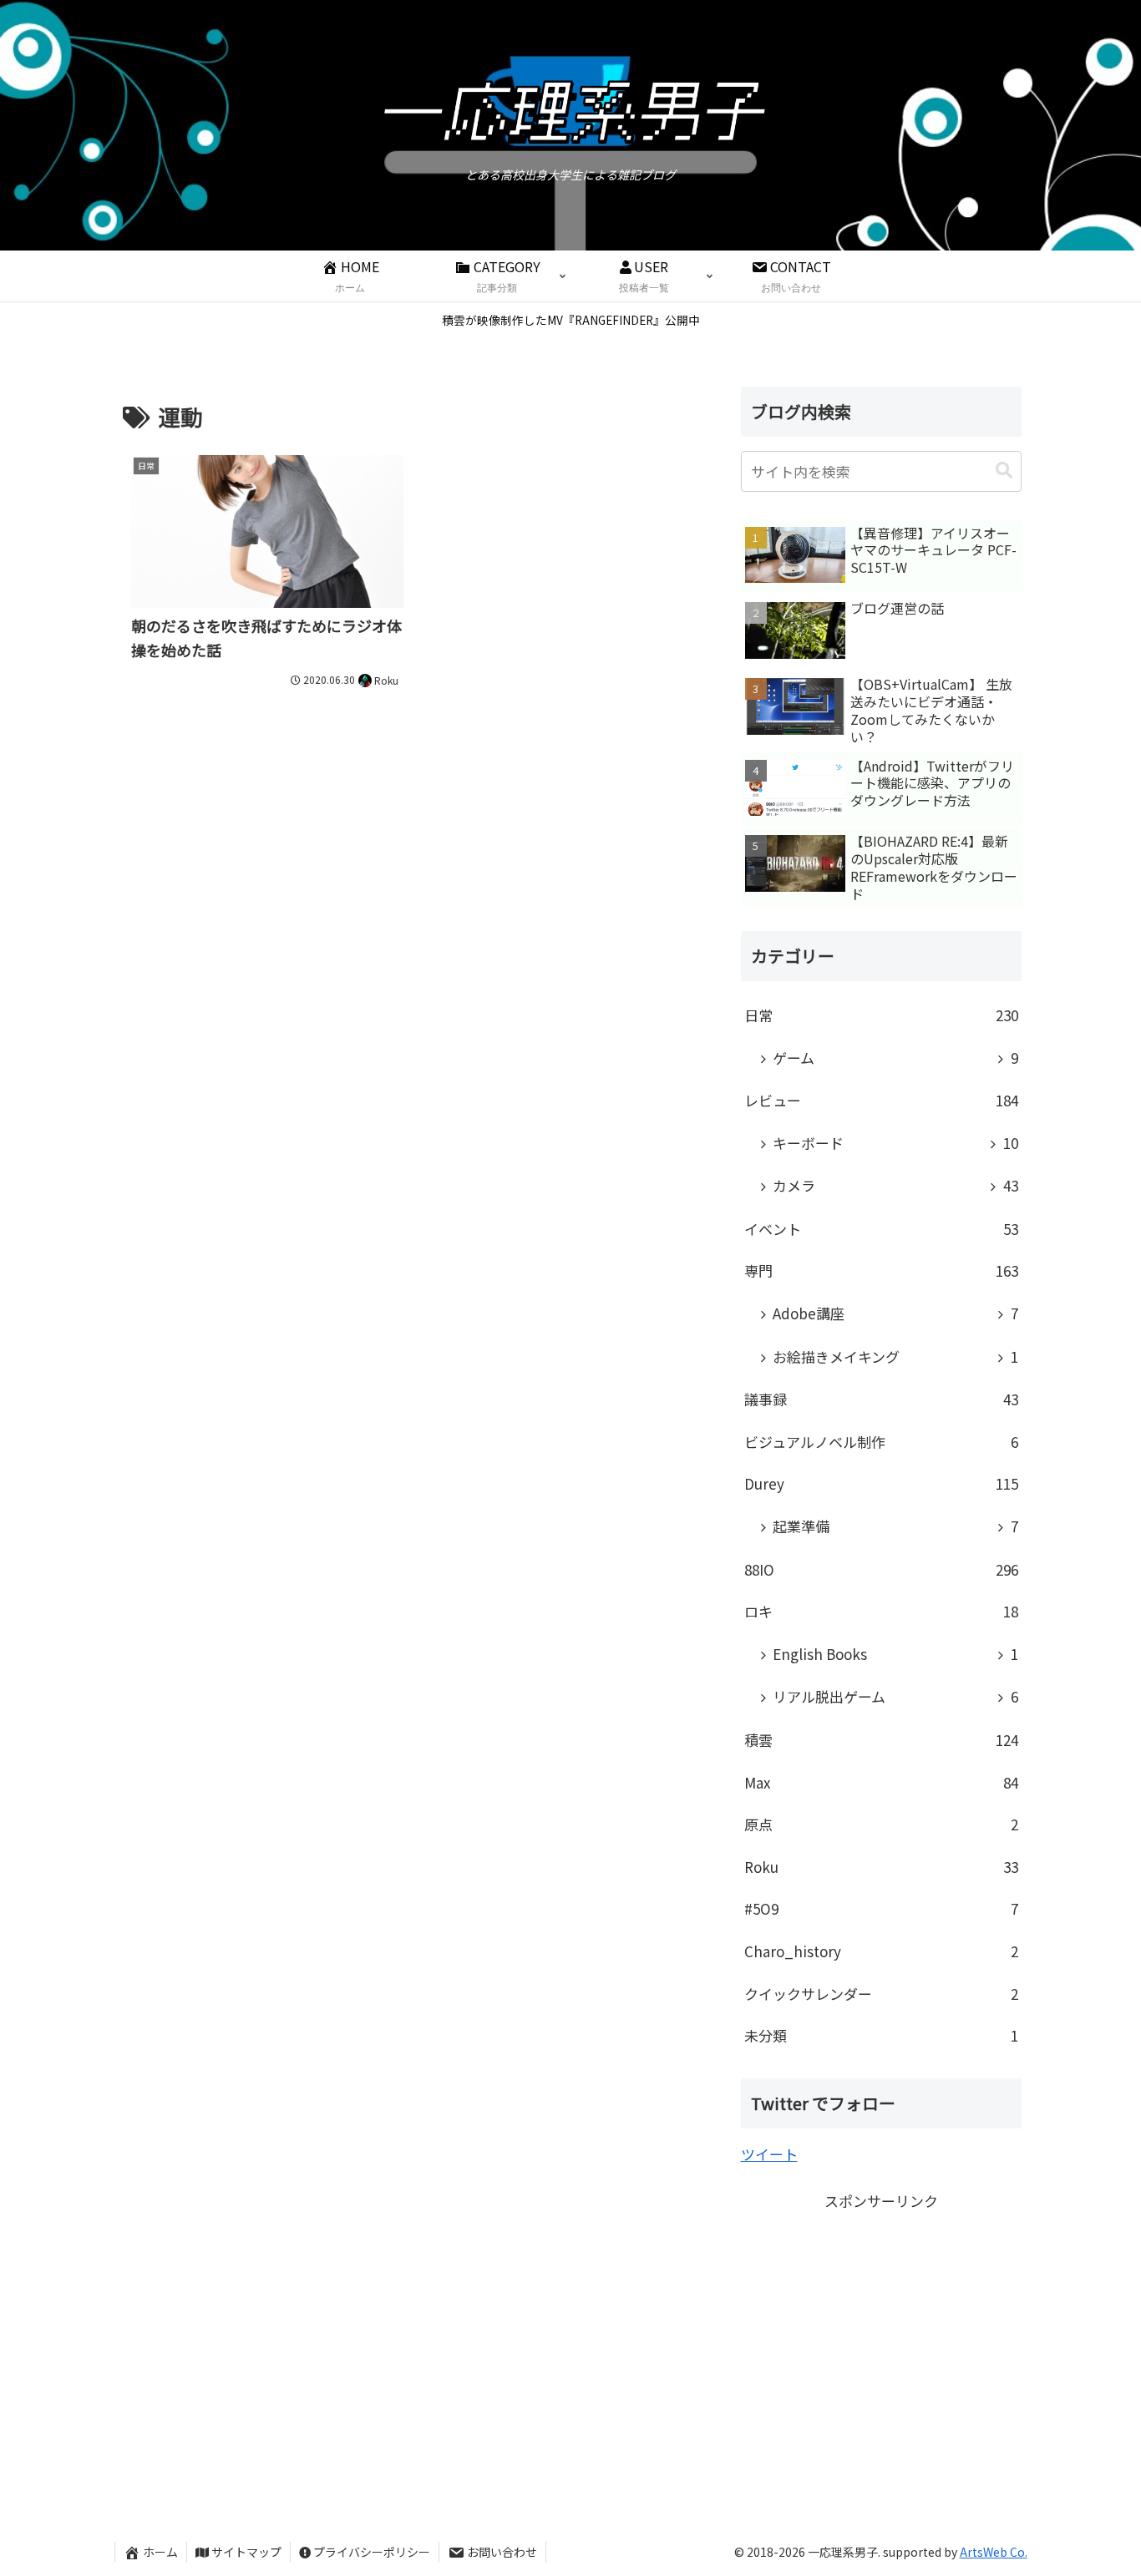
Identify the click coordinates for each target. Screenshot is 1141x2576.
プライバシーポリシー (372, 2552)
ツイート (769, 2154)
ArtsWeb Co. (994, 2552)
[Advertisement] (881, 2331)
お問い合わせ (502, 2552)
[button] (1004, 471)
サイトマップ (246, 2552)
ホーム (160, 2552)
